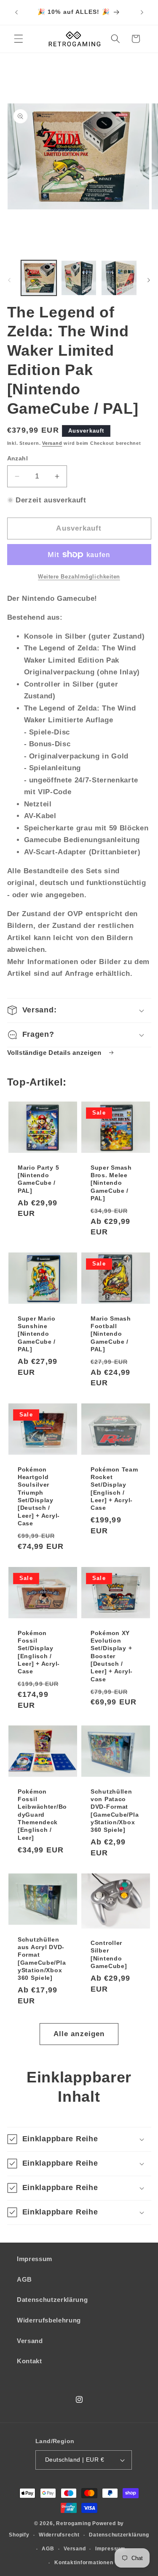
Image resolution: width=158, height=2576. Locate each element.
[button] (19, 39)
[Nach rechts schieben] (149, 280)
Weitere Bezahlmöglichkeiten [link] (79, 577)
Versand (52, 443)
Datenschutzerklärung (52, 2300)
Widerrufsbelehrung (49, 2320)
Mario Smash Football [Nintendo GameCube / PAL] (111, 1334)
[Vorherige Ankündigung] (16, 12)
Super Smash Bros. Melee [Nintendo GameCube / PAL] (111, 1183)
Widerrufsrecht (59, 2535)
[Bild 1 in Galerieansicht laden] (39, 278)
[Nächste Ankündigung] (142, 12)
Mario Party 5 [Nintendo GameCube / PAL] (38, 1179)
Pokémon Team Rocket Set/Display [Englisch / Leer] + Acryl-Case (114, 1489)
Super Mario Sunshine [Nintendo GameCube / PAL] (37, 1334)
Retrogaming (73, 2523)
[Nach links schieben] (9, 280)
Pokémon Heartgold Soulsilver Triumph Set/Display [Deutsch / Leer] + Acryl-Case (39, 1497)
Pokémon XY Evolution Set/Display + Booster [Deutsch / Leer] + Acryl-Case (112, 1656)
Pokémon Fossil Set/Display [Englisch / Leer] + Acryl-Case (39, 1652)
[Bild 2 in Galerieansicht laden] (79, 278)
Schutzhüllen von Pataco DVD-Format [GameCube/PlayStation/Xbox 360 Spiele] (115, 1811)
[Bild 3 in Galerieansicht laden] (119, 278)
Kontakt (29, 2361)
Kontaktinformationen (84, 2563)
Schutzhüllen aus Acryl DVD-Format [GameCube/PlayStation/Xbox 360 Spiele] (42, 1959)
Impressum (35, 2259)
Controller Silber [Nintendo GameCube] (109, 1954)
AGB (24, 2279)
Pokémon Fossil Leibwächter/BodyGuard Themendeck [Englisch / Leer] (42, 1815)
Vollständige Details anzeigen (55, 1053)
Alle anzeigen (79, 2034)
